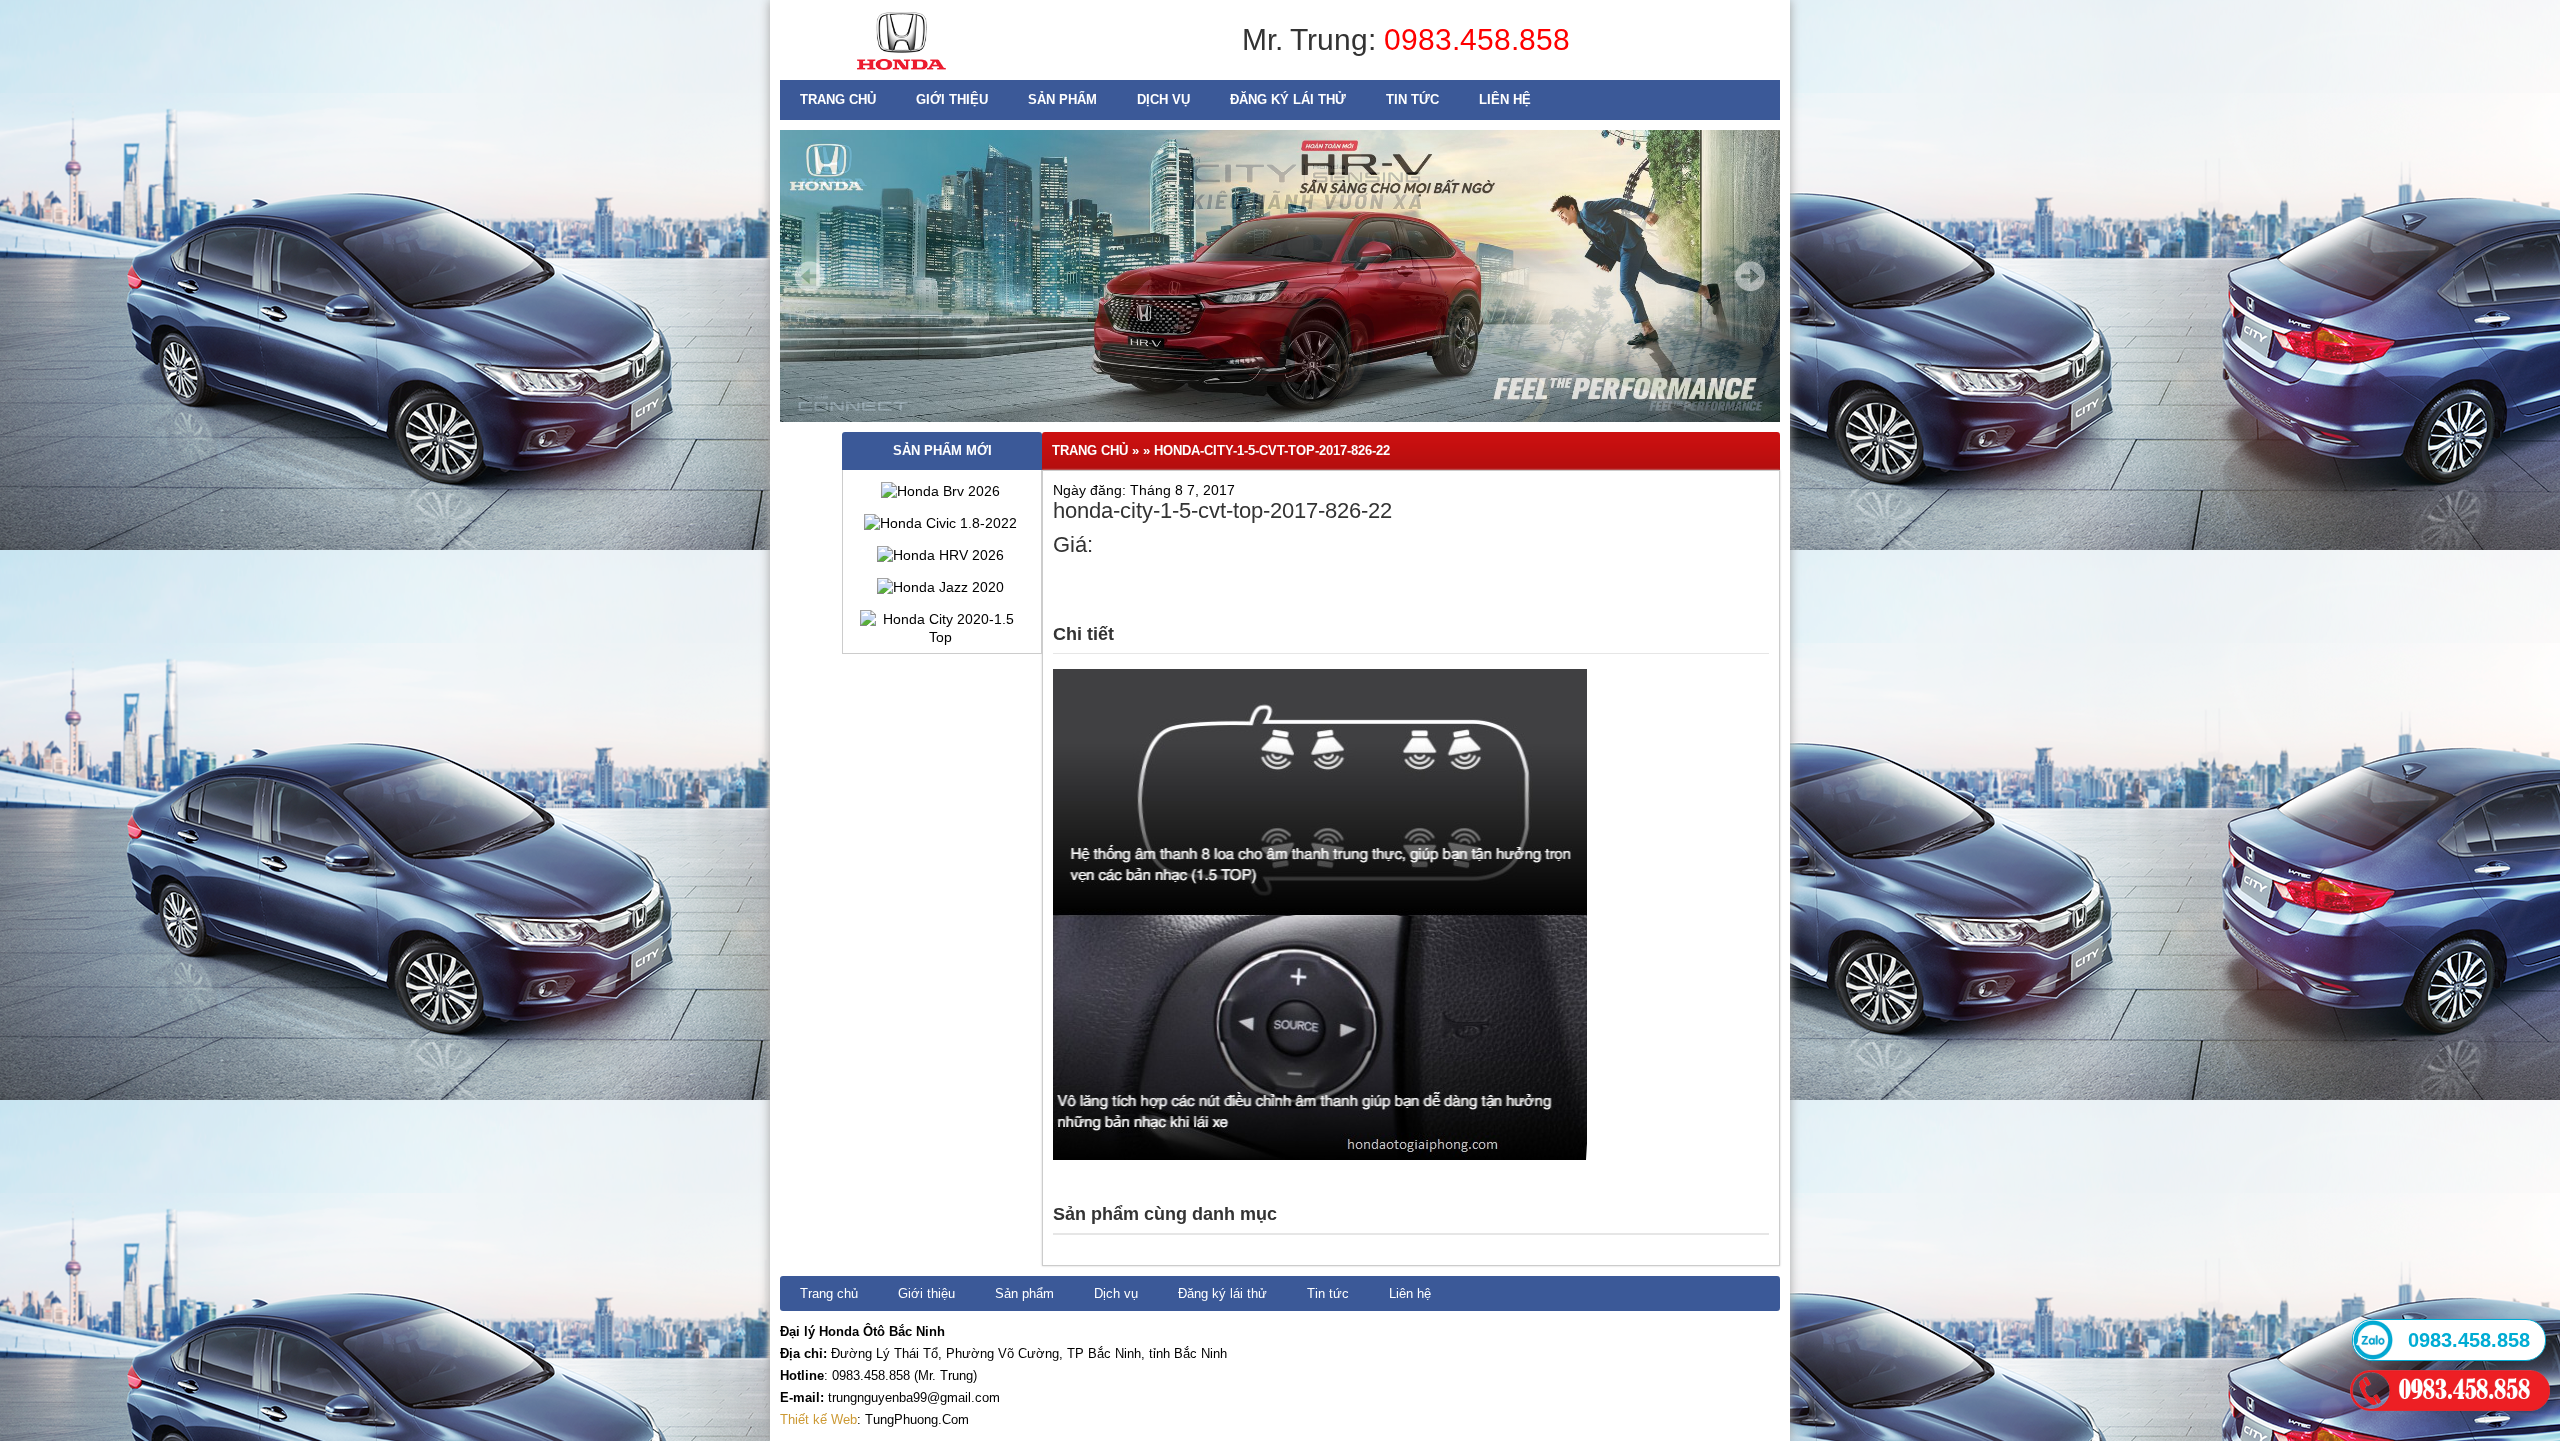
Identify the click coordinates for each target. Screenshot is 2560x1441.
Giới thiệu (952, 99)
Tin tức (1412, 99)
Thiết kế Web (818, 1419)
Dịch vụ (1163, 99)
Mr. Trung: (1313, 39)
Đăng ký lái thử (1288, 99)
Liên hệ (1505, 99)
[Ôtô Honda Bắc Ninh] (901, 75)
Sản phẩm (1062, 99)
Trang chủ (838, 99)
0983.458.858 (1477, 39)
